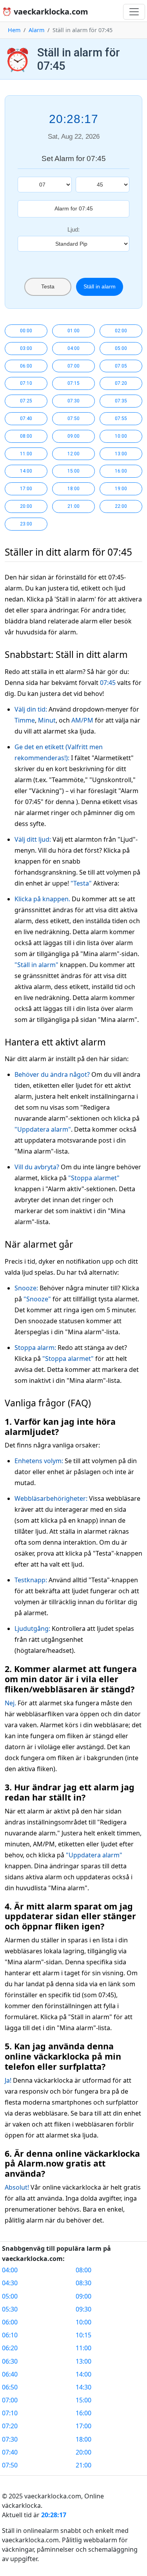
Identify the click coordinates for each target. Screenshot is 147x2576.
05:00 (121, 348)
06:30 (10, 2361)
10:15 (83, 2335)
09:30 (83, 2309)
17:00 (26, 489)
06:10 (10, 2335)
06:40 (10, 2374)
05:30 (10, 2309)
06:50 (10, 2387)
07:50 (73, 418)
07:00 (73, 366)
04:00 (73, 348)
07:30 (73, 401)
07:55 (121, 418)
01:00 (73, 331)
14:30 (83, 2387)
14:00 (26, 471)
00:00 (26, 331)
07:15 (73, 383)
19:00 (121, 489)
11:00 (26, 454)
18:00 (73, 489)
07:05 (121, 366)
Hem (14, 30)
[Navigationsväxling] (134, 12)
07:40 (26, 418)
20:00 (26, 506)
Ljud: (73, 229)
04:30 (10, 2283)
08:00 (26, 436)
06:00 (26, 366)
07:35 (121, 401)
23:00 (26, 524)
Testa (48, 286)
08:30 (83, 2283)
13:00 (121, 454)
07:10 (26, 383)
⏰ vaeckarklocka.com (45, 12)
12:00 (73, 454)
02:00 (121, 331)
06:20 (10, 2348)
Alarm (36, 30)
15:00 (73, 471)
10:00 (121, 436)
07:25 (26, 401)
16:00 (121, 471)
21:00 (73, 506)
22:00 (121, 506)
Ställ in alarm (100, 286)
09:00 (73, 436)
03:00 (26, 348)
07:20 (121, 383)
